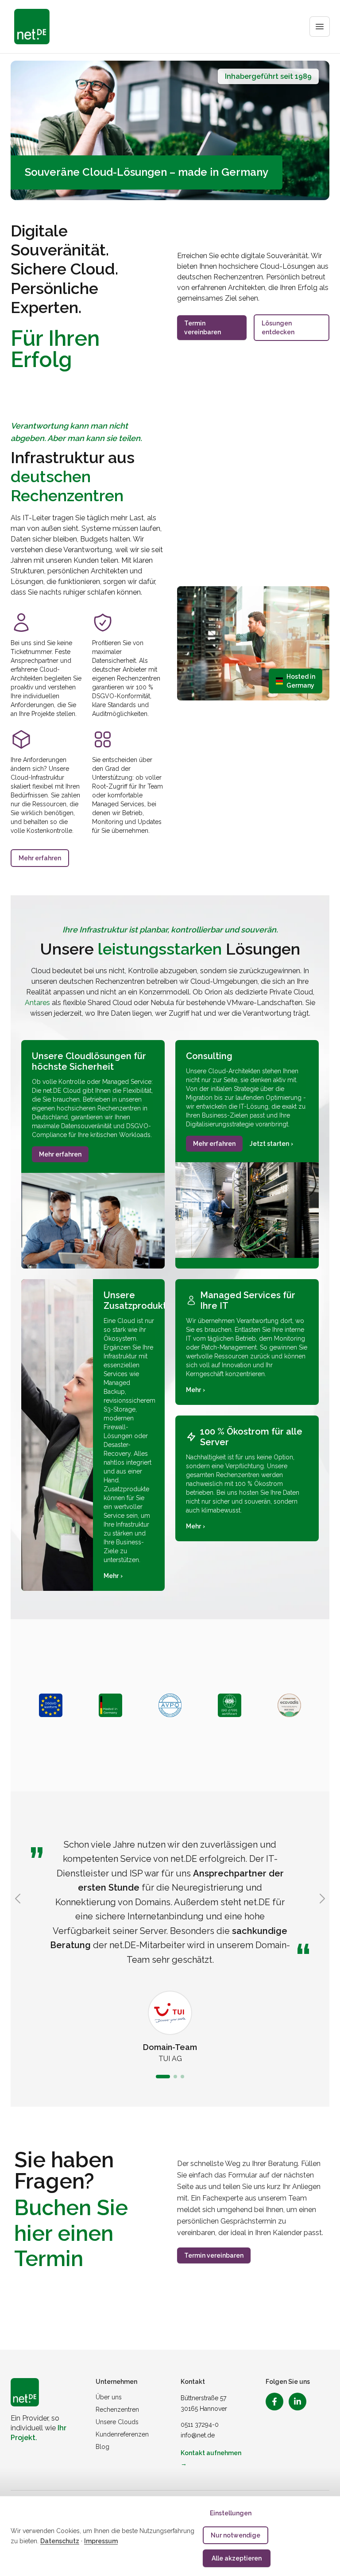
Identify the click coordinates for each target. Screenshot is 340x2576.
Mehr (113, 1576)
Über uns (109, 2397)
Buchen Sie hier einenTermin (71, 2233)
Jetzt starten (271, 1144)
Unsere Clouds (117, 2422)
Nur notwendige (236, 2535)
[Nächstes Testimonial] (322, 1899)
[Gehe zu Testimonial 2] (175, 2077)
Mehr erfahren (40, 858)
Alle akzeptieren (237, 2558)
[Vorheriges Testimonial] (18, 1899)
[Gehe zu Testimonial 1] (163, 2077)
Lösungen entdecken (278, 328)
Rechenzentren (117, 2410)
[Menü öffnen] (320, 27)
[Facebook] (274, 2402)
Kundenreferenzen (122, 2434)
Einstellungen (231, 2513)
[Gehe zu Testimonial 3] (182, 2077)
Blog (102, 2447)
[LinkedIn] (297, 2402)
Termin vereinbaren (203, 328)
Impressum (101, 2541)
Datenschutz (60, 2541)
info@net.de (198, 2435)
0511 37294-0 (200, 2425)
